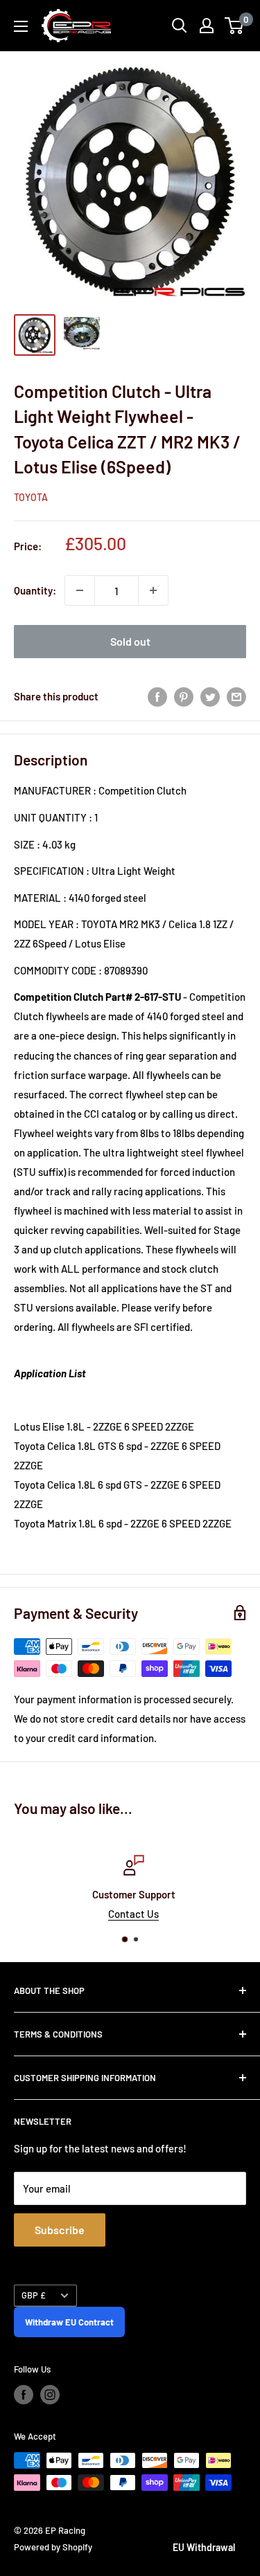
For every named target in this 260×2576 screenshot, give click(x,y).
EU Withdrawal (204, 2547)
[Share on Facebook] (157, 696)
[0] (235, 26)
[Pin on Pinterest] (184, 696)
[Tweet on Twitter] (210, 696)
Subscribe (60, 2230)
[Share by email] (236, 696)
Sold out (130, 641)
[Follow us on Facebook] (24, 2395)
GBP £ (34, 2295)
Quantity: (35, 590)
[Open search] (180, 26)
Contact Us (130, 1914)
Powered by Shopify (53, 2547)
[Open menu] (21, 26)
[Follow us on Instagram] (50, 2395)
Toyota (31, 497)
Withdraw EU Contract (69, 2322)
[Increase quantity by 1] (153, 590)
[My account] (207, 26)
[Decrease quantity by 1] (80, 590)
